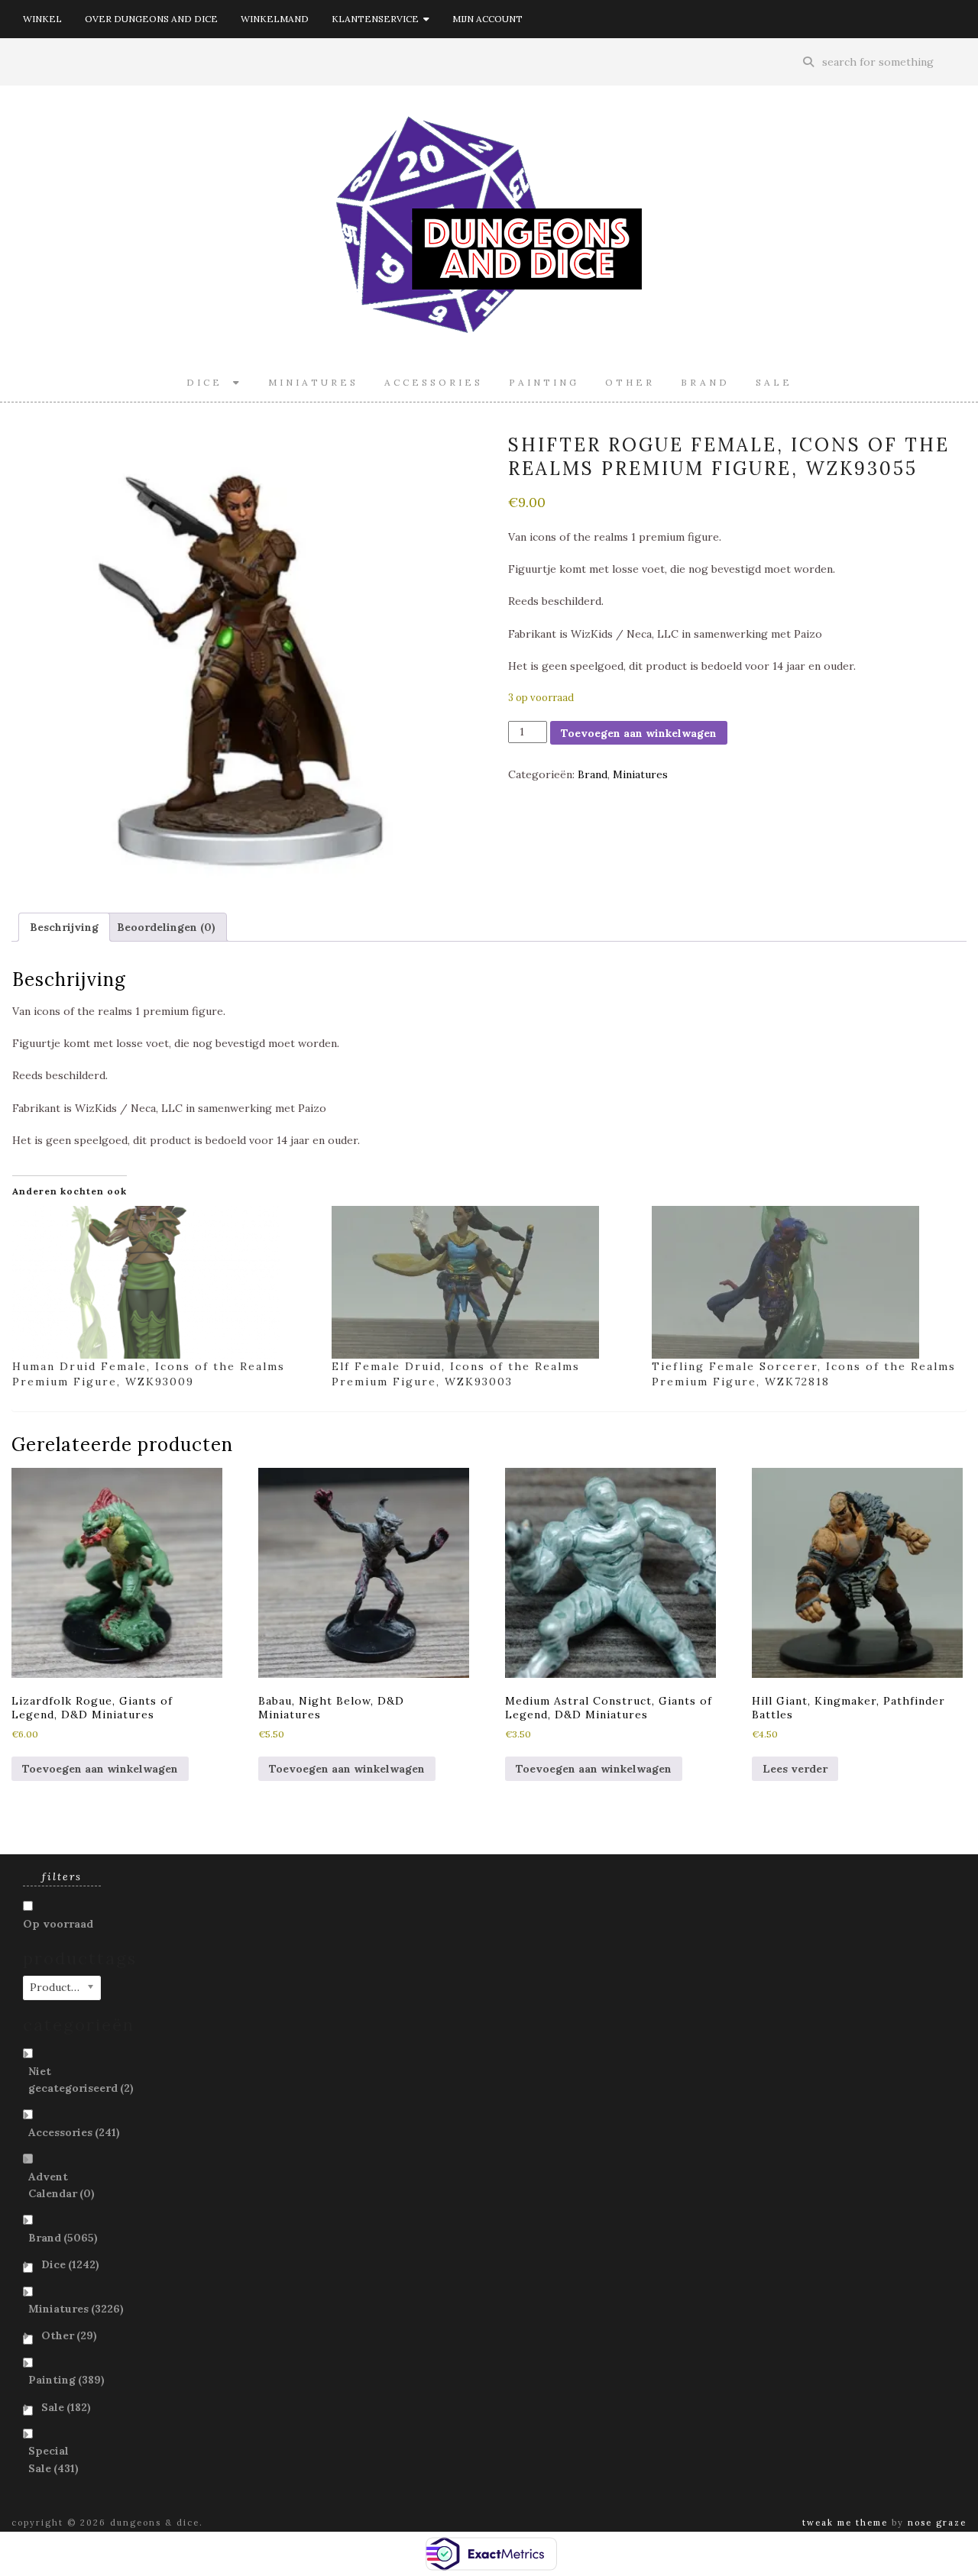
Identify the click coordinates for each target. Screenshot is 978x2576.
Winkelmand (275, 19)
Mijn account (487, 19)
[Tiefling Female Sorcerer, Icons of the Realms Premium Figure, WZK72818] (804, 1282)
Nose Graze (937, 2523)
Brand (705, 382)
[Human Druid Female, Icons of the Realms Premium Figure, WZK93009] (164, 1282)
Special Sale (53, 2459)
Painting (544, 382)
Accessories (434, 382)
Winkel (42, 19)
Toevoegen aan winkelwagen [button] (100, 1769)
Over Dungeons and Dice (151, 19)
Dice (210, 382)
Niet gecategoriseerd (81, 2080)
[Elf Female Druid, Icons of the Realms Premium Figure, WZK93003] (484, 1282)
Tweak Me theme (845, 2523)
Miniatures (313, 382)
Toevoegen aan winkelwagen (639, 733)
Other (630, 382)
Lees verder (795, 1769)
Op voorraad (58, 1924)
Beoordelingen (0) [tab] (166, 927)
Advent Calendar (62, 2185)
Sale (774, 382)
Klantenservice (377, 19)
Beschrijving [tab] (64, 927)
